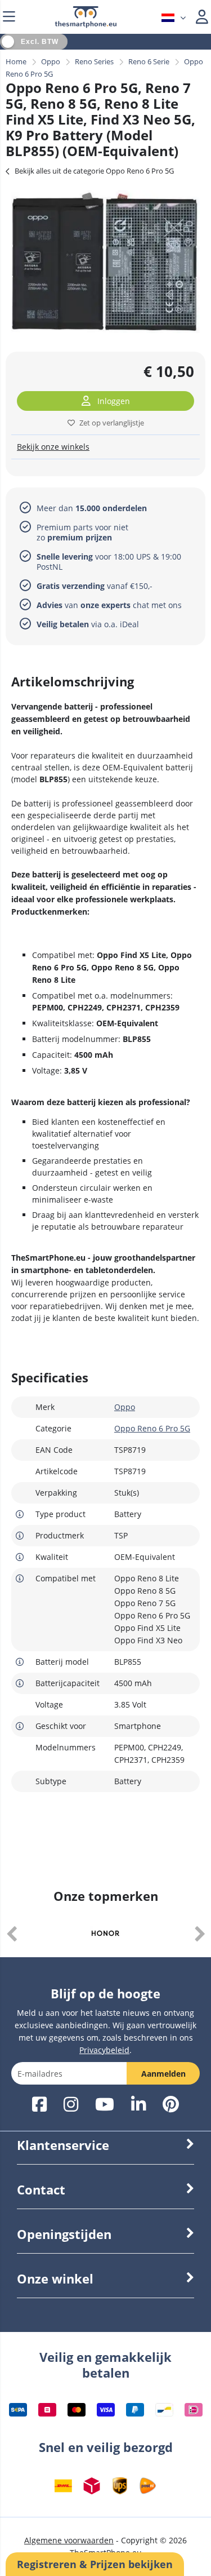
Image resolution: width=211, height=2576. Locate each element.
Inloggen (114, 401)
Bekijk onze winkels (53, 447)
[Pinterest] (171, 2105)
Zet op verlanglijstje (112, 423)
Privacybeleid (104, 2050)
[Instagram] (71, 2105)
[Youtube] (105, 2105)
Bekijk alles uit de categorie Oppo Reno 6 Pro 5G (94, 171)
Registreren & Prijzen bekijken (95, 2564)
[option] (105, 261)
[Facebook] (39, 2105)
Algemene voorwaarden (69, 2540)
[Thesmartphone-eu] (86, 25)
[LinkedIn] (138, 2105)
